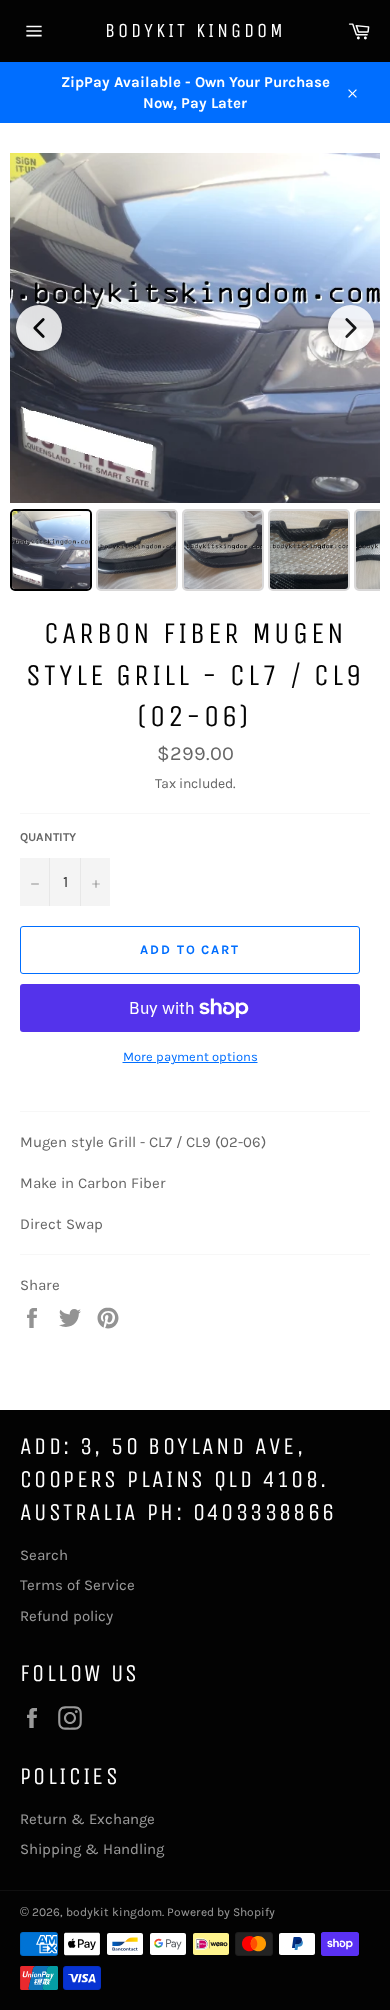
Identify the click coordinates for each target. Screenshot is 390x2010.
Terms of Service (77, 1585)
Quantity (48, 837)
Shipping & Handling (92, 1849)
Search (44, 1555)
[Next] (351, 328)
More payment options (190, 1056)
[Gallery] (195, 375)
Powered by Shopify (221, 1912)
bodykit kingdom (195, 30)
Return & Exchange (87, 1819)
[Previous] (39, 328)
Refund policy (66, 1616)
